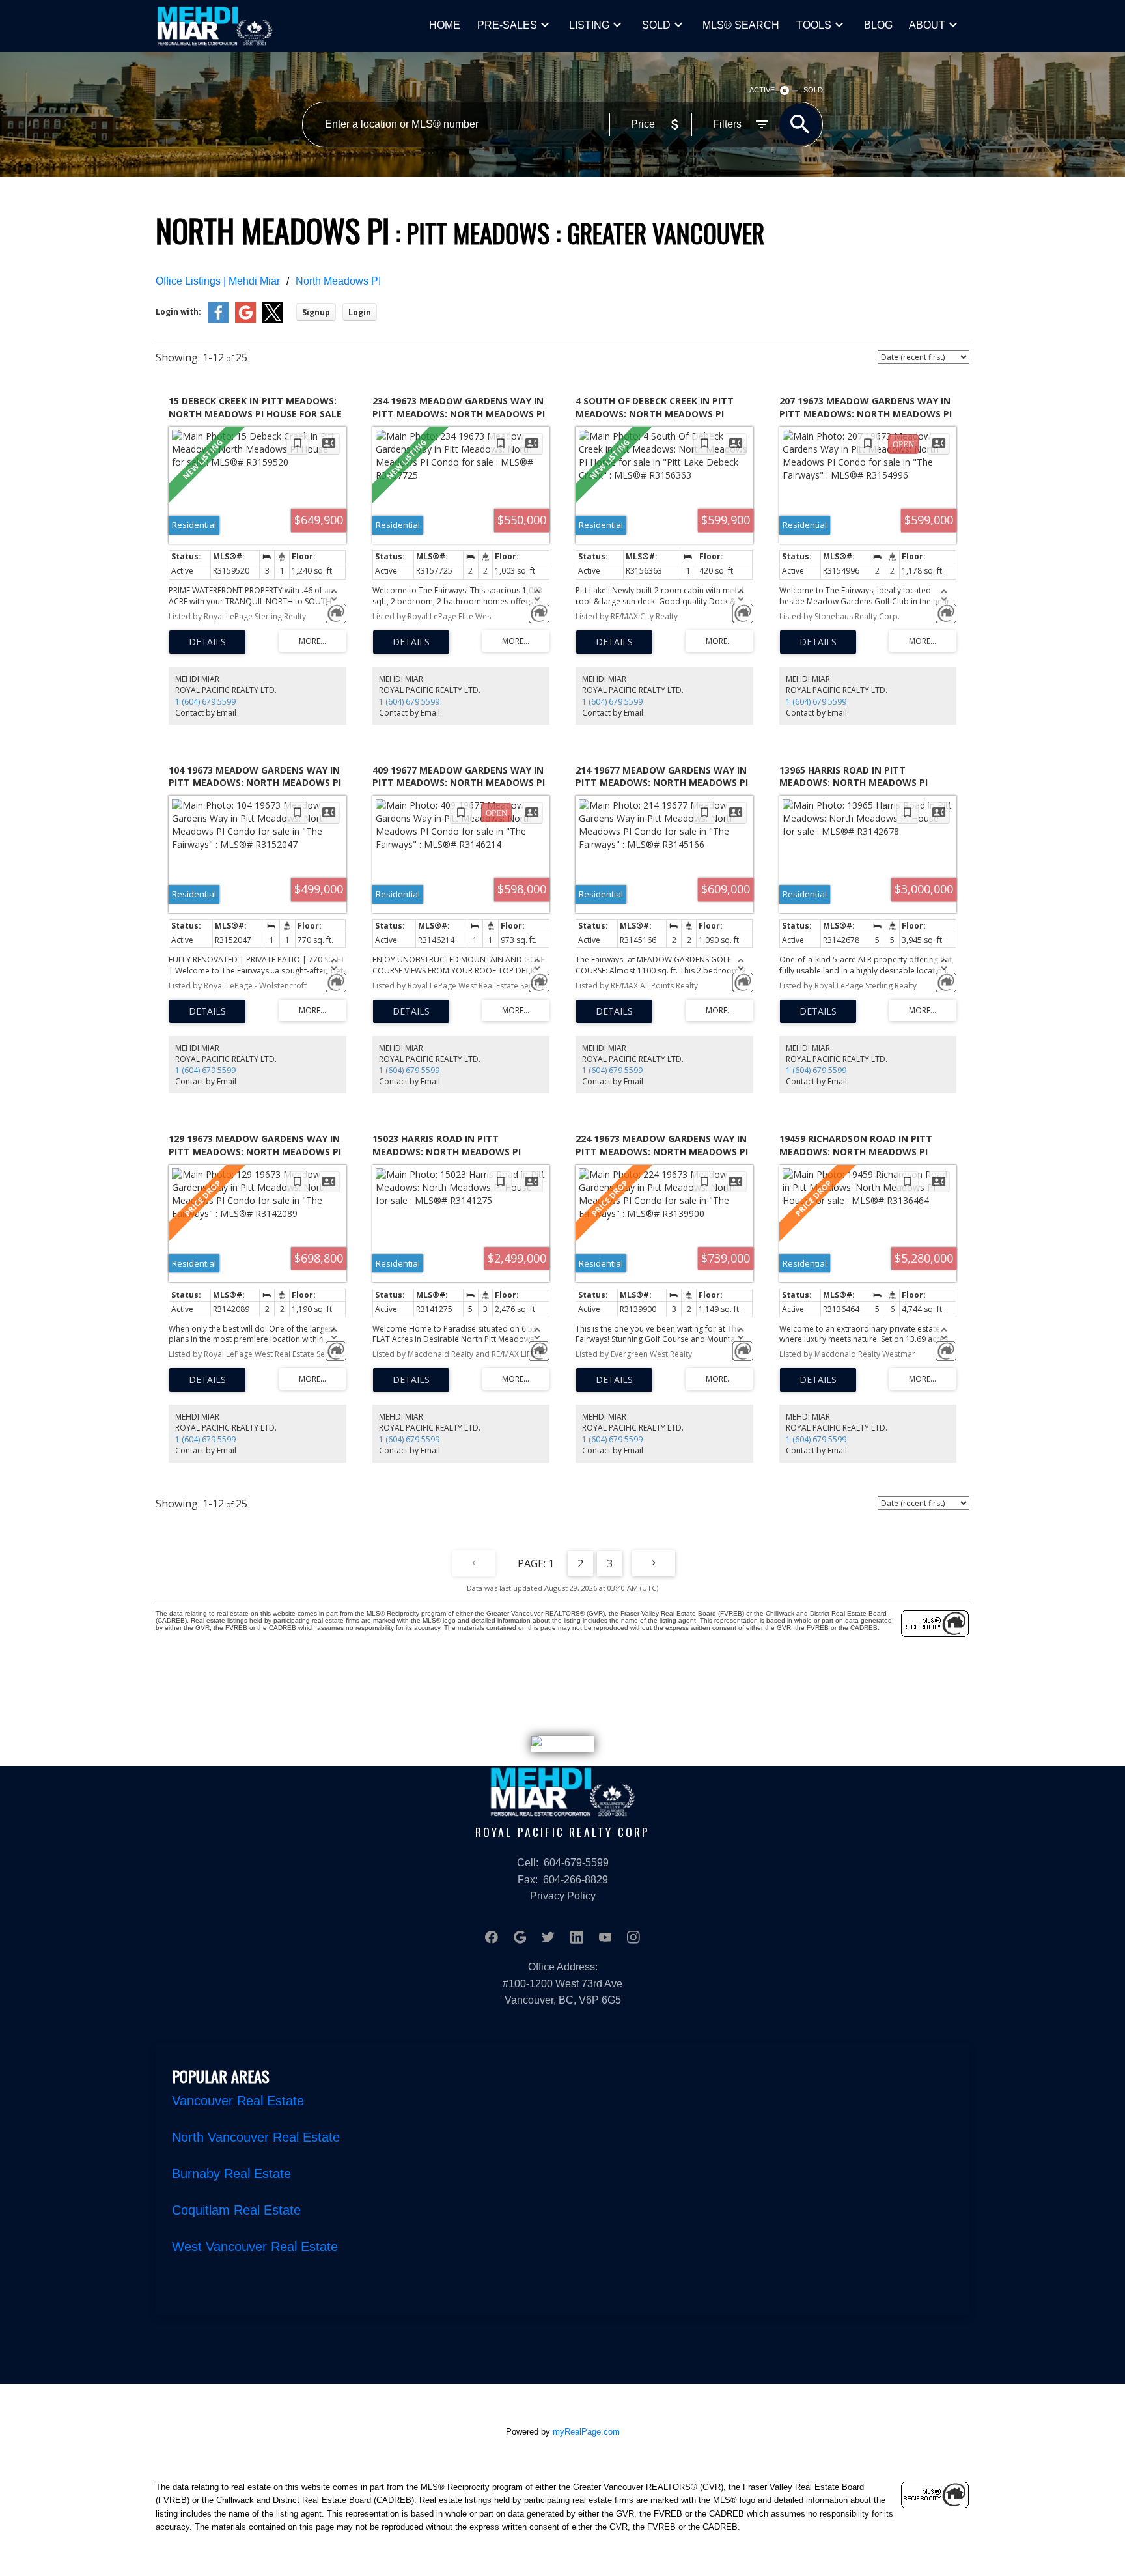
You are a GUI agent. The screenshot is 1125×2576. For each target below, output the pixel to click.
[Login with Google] (245, 320)
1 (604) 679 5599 (205, 702)
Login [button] (360, 312)
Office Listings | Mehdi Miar (218, 281)
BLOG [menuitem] (878, 25)
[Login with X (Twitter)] (273, 320)
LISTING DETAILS (207, 642)
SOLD (656, 25)
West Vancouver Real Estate (255, 2247)
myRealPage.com (586, 2432)
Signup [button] (316, 312)
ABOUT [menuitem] (927, 25)
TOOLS (814, 25)
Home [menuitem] (445, 25)
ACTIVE (762, 90)
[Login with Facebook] (218, 320)
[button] (492, 1937)
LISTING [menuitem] (589, 25)
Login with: (178, 312)
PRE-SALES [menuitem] (507, 25)
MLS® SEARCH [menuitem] (741, 25)
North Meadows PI (338, 281)
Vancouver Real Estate (238, 2101)
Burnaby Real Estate (231, 2174)
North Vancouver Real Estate (256, 2137)
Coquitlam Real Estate (236, 2210)
